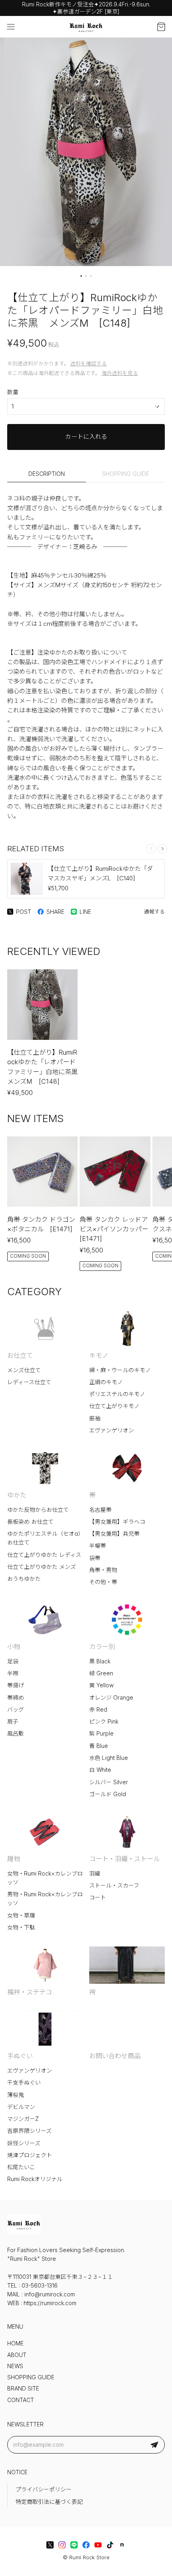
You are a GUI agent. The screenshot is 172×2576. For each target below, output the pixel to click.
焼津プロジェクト (30, 2155)
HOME (15, 2343)
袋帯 (95, 1558)
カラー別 (102, 1647)
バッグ (16, 1710)
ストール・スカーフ (114, 1886)
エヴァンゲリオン (112, 1430)
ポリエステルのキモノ (117, 1394)
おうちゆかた (24, 1579)
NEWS (15, 2366)
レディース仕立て (29, 1382)
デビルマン (21, 2107)
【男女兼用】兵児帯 (114, 1534)
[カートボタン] (161, 27)
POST (24, 912)
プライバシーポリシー (44, 2489)
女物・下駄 (21, 1927)
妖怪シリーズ (24, 2143)
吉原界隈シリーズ (29, 2131)
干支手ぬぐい (24, 2083)
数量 (13, 392)
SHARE (55, 912)
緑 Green (101, 1673)
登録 (154, 2445)
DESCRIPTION (47, 474)
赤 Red (98, 1710)
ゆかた (17, 1495)
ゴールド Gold (108, 1794)
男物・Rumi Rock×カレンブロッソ (45, 1899)
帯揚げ (16, 1685)
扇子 (13, 1722)
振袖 (95, 1418)
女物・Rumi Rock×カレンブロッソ (45, 1878)
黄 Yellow (101, 1685)
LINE (85, 912)
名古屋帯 (100, 1510)
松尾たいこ (21, 2167)
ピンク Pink (104, 1722)
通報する (154, 912)
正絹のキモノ (106, 1382)
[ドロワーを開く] (11, 27)
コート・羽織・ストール (124, 1859)
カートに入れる (86, 437)
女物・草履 (21, 1915)
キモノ (99, 1355)
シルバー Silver (109, 1782)
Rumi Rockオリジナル (35, 2179)
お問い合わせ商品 (115, 2056)
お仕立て (20, 1355)
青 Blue (99, 1746)
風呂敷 (16, 1734)
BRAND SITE (23, 2389)
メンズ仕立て (24, 1370)
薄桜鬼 (16, 2095)
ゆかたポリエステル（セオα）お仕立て (44, 1538)
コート (98, 1897)
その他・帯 (103, 1582)
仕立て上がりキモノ (114, 1406)
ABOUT (17, 2355)
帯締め (16, 1698)
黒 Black (100, 1661)
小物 (14, 1647)
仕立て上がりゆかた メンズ (42, 1567)
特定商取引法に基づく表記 (49, 2502)
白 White (100, 1770)
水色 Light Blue (109, 1758)
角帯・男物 (103, 1570)
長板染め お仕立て (30, 1522)
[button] (81, 276)
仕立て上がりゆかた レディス (44, 1555)
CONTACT (21, 2400)
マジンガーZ (23, 2119)
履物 (14, 1859)
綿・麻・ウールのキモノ (120, 1370)
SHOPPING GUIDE (126, 474)
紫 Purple (101, 1734)
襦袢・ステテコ (30, 1992)
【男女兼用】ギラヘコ (117, 1522)
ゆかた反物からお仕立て (38, 1510)
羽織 (95, 1874)
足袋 (13, 1661)
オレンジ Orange (111, 1698)
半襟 (13, 1673)
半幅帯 (98, 1546)
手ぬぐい (20, 2056)
